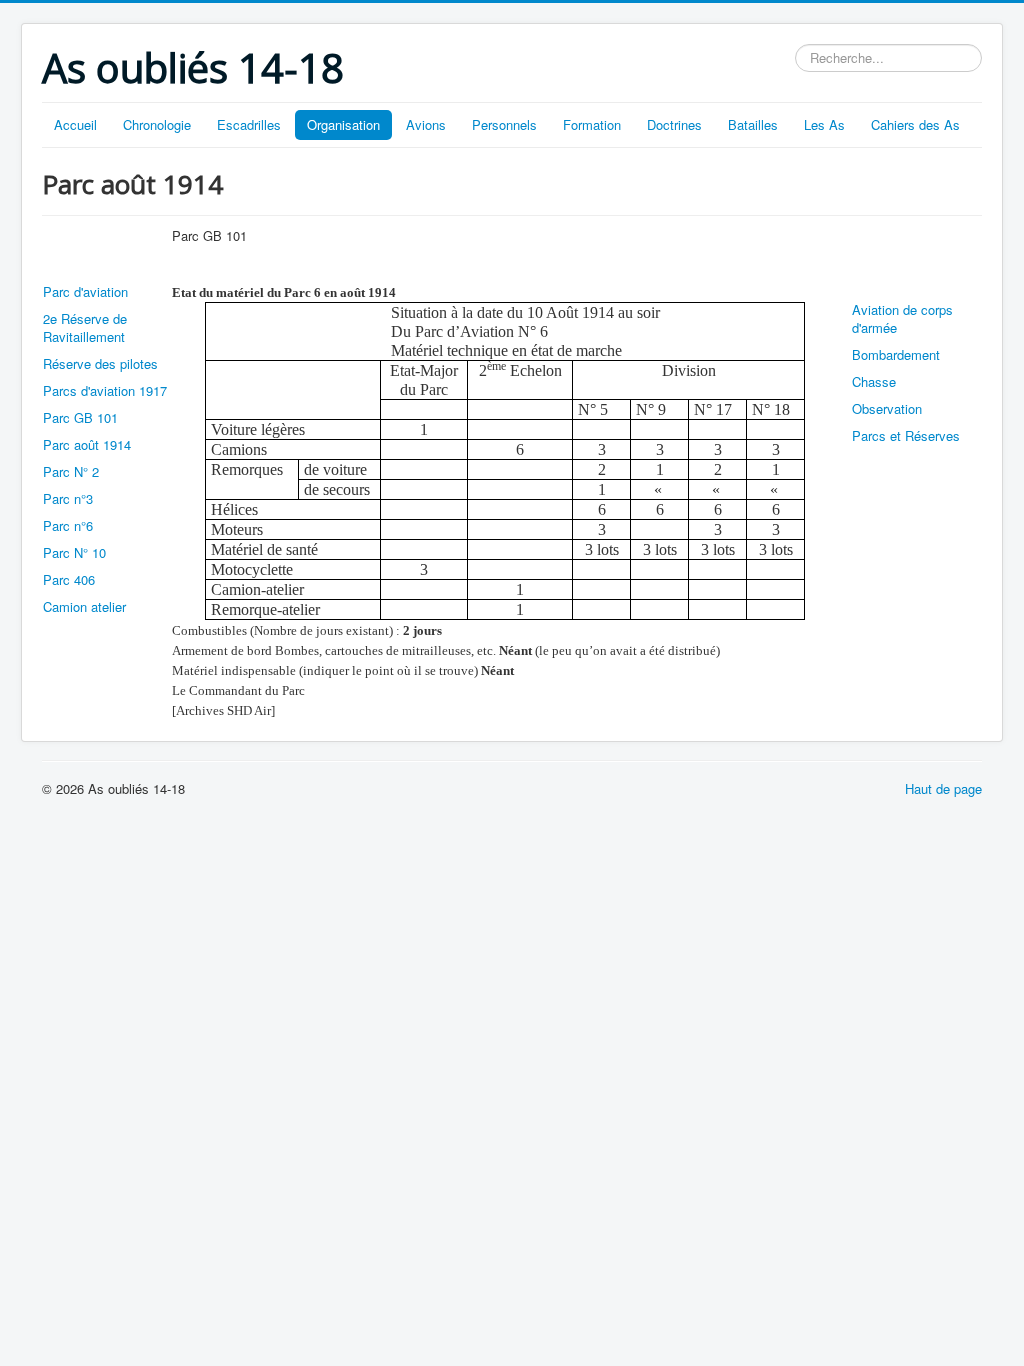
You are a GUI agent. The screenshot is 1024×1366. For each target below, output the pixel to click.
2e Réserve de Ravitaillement (85, 327)
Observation (887, 408)
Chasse (874, 381)
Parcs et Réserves (906, 435)
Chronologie (157, 124)
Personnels (504, 124)
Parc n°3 (68, 498)
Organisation (343, 124)
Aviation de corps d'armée (902, 318)
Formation (592, 124)
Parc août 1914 (87, 444)
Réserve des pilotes (100, 363)
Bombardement (896, 354)
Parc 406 (69, 579)
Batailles (753, 124)
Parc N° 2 (71, 471)
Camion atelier (84, 606)
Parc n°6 (68, 525)
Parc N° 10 (74, 552)
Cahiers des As (915, 124)
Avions (426, 124)
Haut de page (943, 788)
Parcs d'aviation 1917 (105, 390)
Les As (824, 124)
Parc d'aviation (85, 291)
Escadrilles (249, 124)
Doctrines (674, 124)
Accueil (75, 124)
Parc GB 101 (80, 417)
